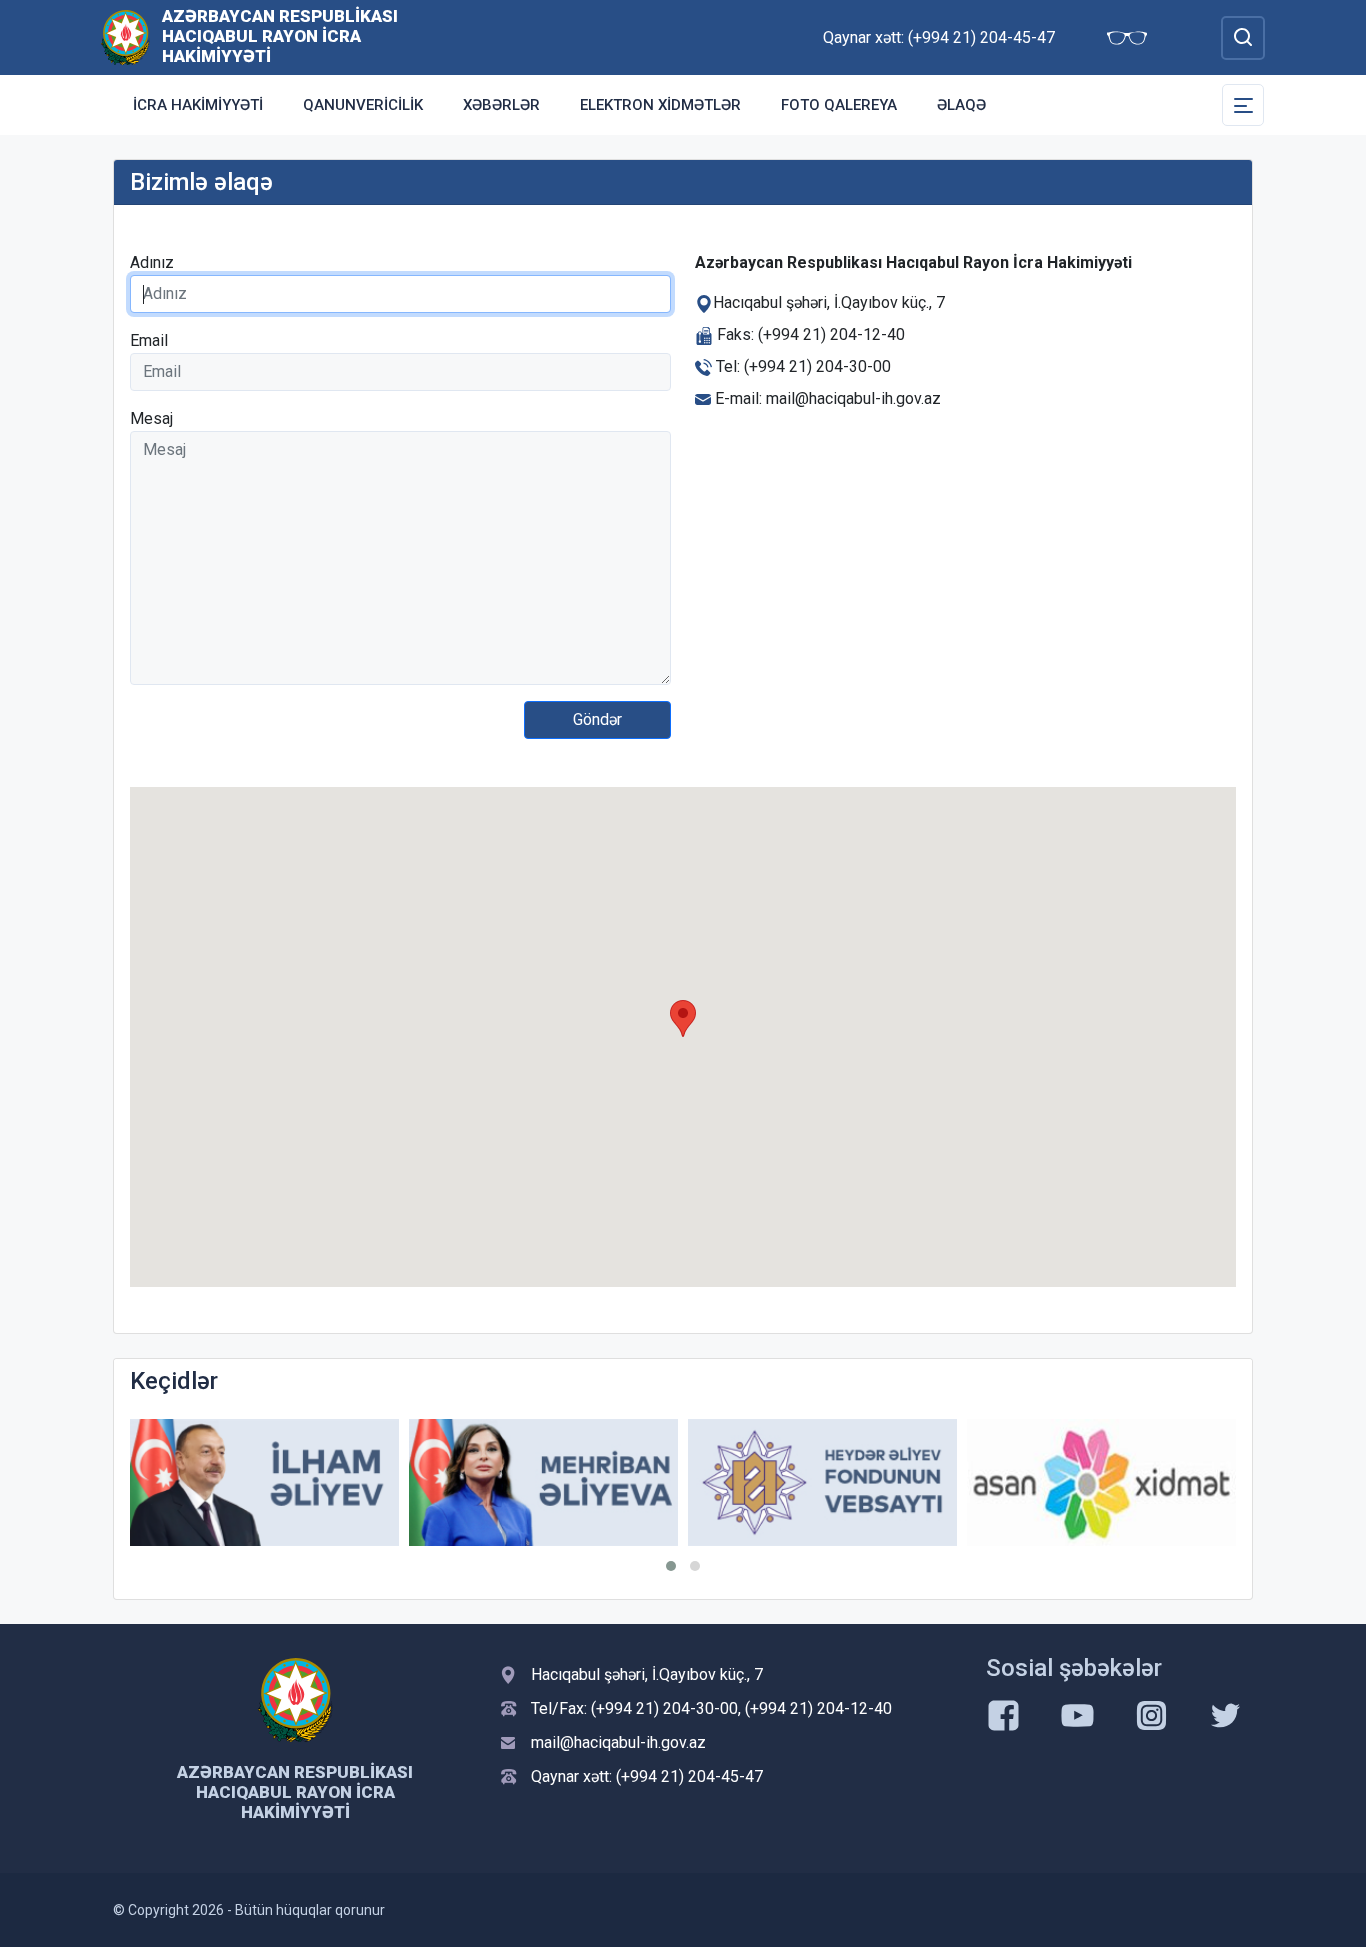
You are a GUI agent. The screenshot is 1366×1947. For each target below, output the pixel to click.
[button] (671, 1566)
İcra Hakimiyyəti (198, 105)
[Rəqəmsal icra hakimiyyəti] (1102, 1482)
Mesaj (151, 418)
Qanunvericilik (363, 105)
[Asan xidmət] (823, 1482)
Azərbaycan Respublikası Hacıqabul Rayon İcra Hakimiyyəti (280, 36)
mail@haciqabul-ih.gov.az (618, 1742)
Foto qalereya (839, 105)
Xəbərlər (501, 105)
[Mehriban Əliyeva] (265, 1482)
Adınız (152, 262)
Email (149, 340)
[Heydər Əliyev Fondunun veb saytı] (544, 1482)
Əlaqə (961, 105)
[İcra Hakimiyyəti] (125, 36)
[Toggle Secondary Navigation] (1243, 105)
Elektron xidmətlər (660, 105)
